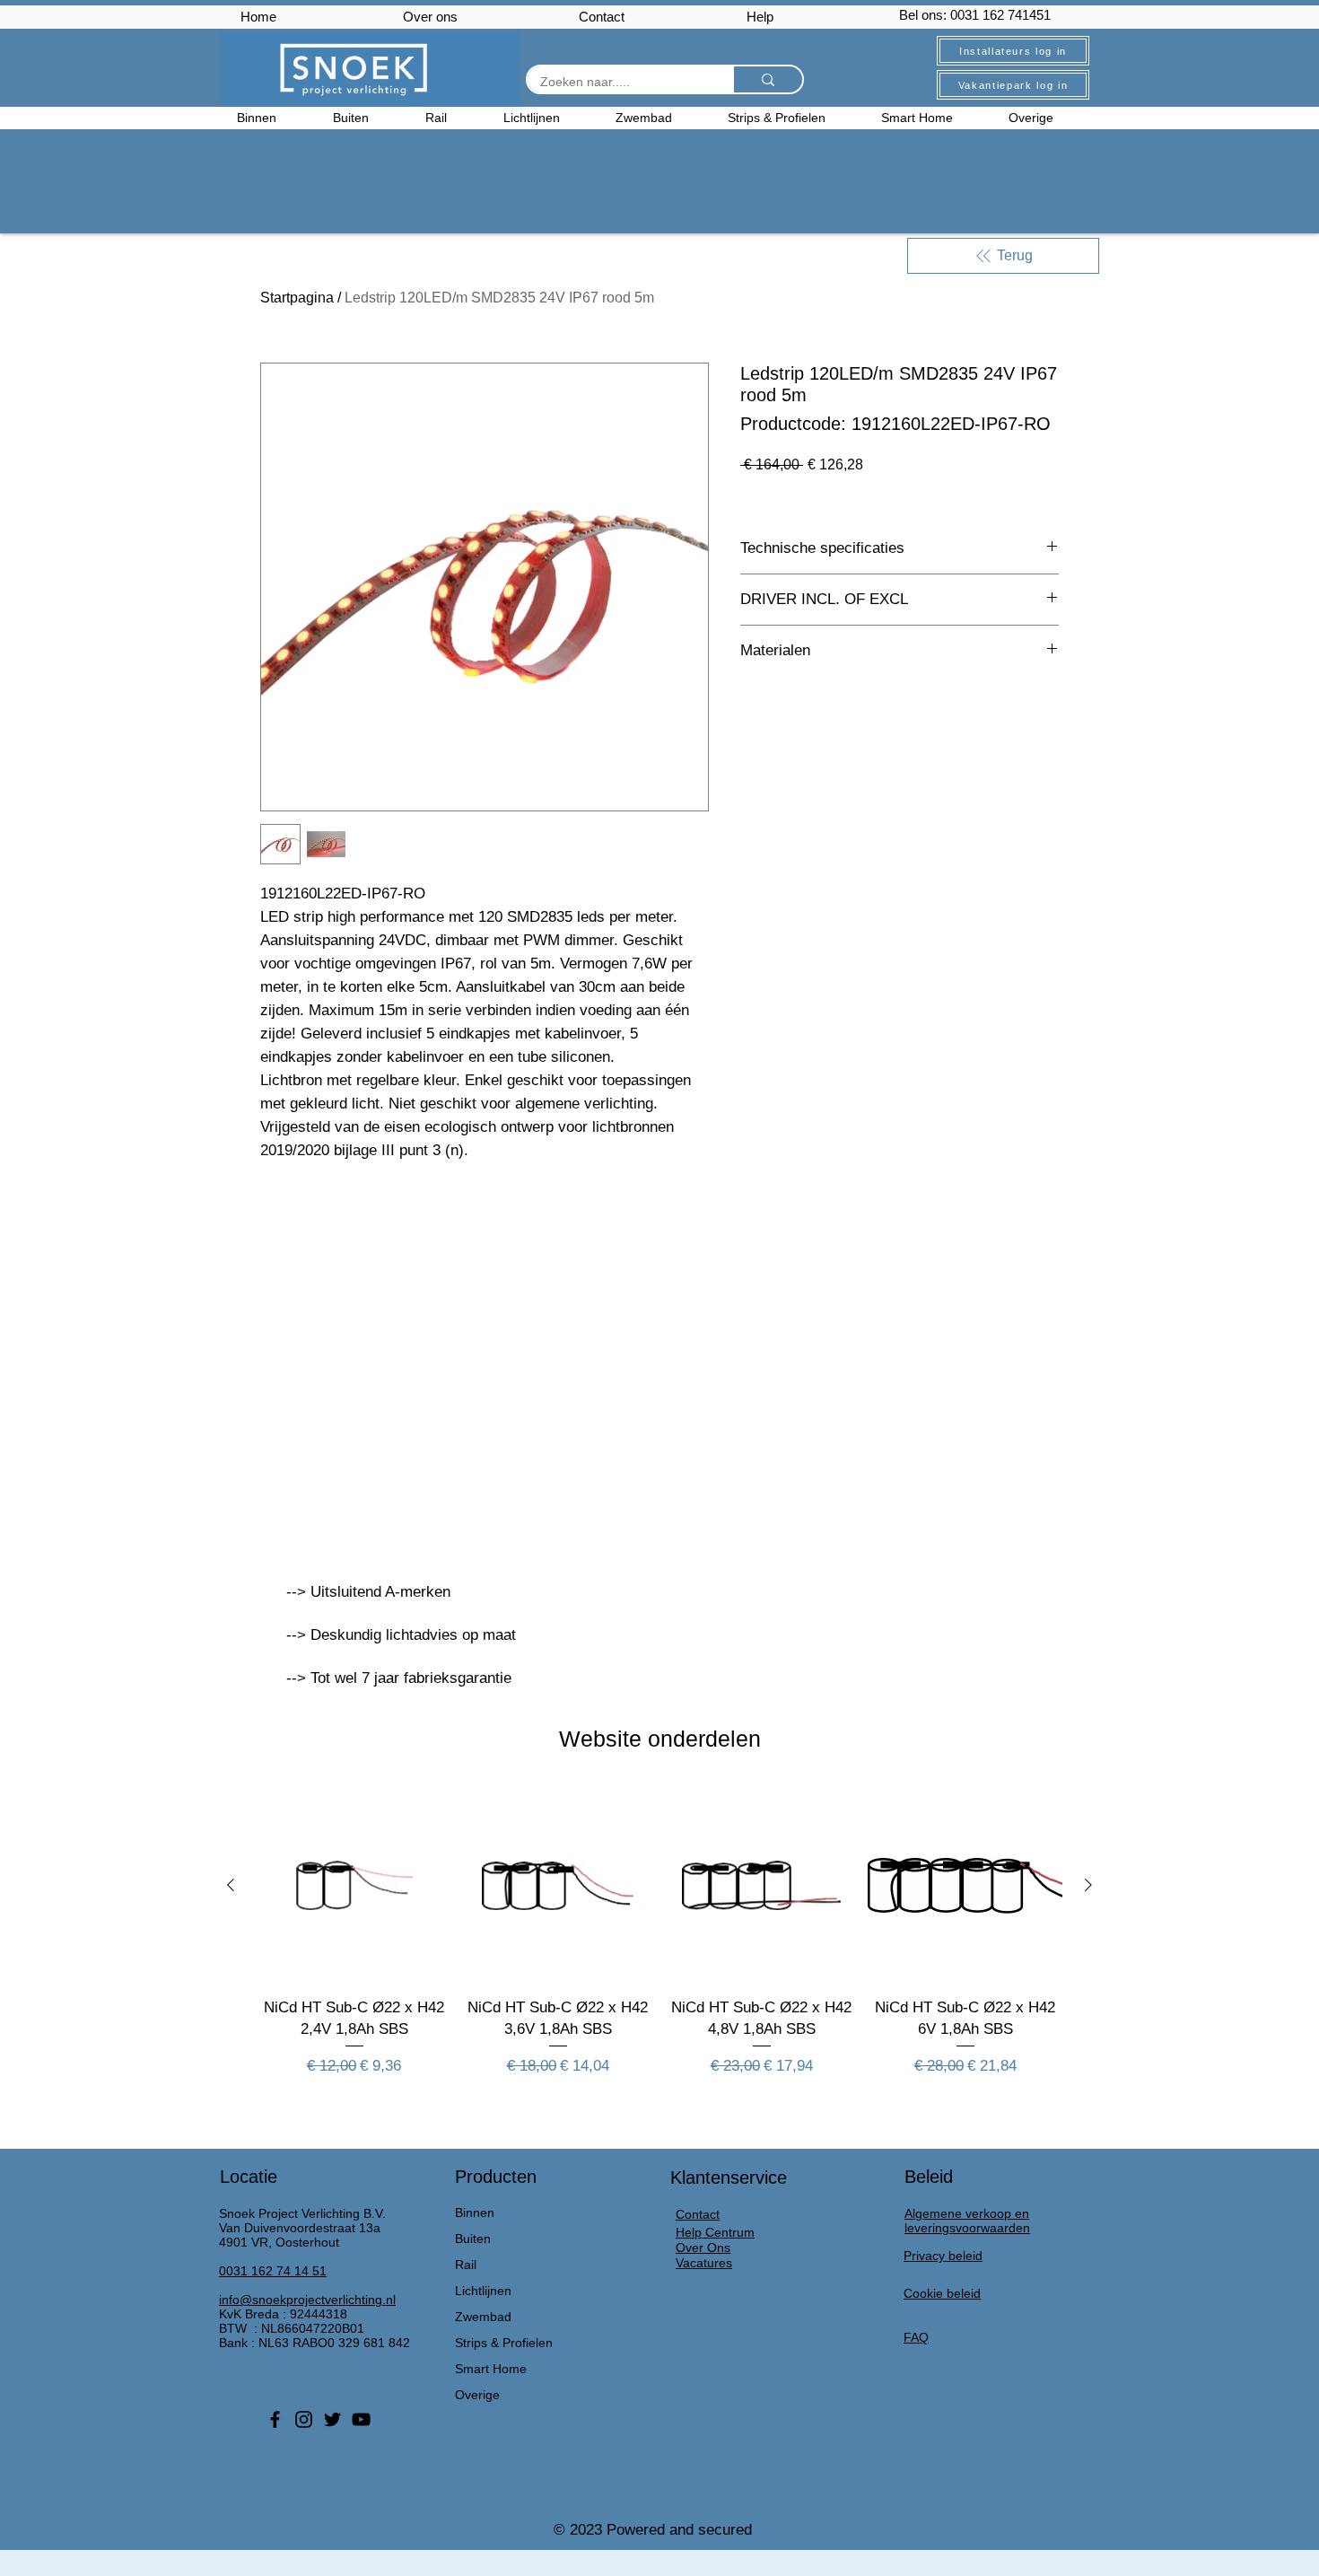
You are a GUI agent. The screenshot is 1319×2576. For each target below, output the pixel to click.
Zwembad (483, 2317)
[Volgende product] (1088, 1885)
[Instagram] (304, 2419)
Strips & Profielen (504, 2343)
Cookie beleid (942, 2293)
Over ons (430, 17)
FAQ (916, 2337)
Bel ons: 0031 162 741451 (975, 15)
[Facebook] (275, 2419)
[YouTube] (361, 2419)
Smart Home (491, 2369)
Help (760, 17)
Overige (477, 2395)
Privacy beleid (943, 2256)
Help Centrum (715, 2232)
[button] (1045, 118)
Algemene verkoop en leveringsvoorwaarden (967, 2221)
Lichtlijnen (483, 2291)
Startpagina (297, 298)
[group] (659, 1943)
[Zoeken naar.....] (767, 79)
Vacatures (704, 2263)
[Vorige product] (231, 1885)
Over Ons (703, 2247)
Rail (466, 2265)
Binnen (475, 2212)
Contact (602, 17)
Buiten (473, 2239)
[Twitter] (332, 2419)
